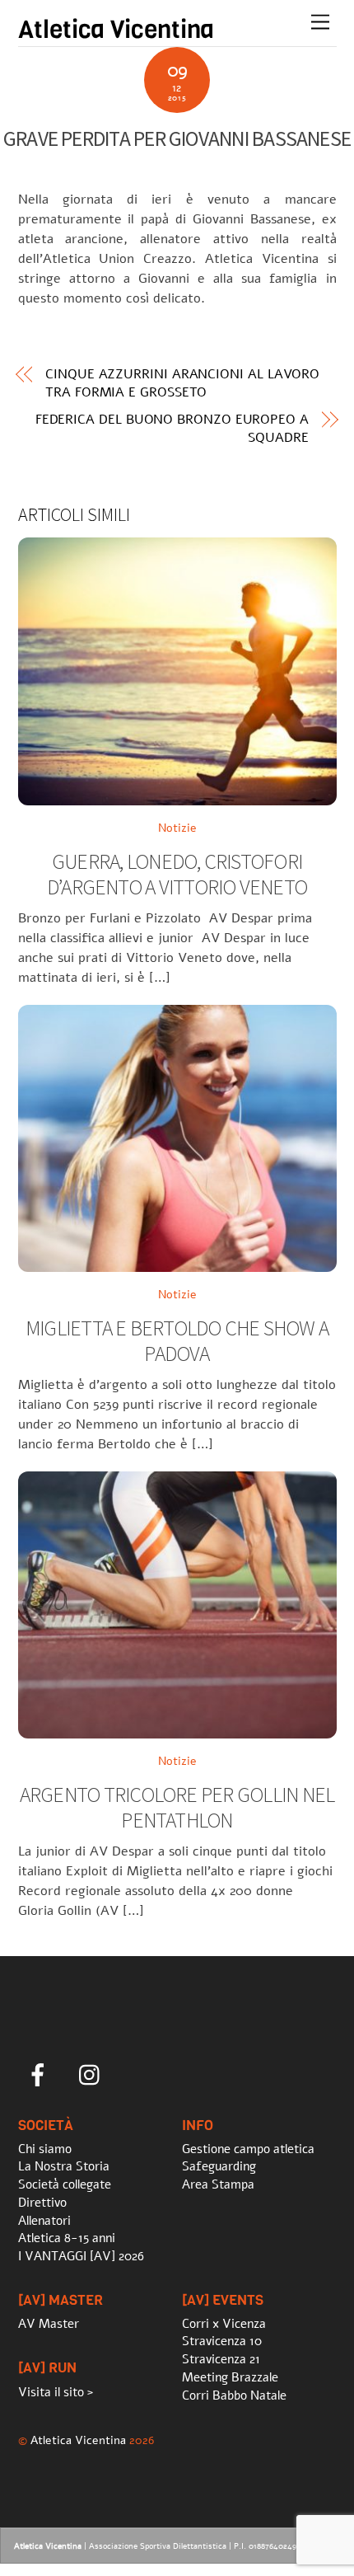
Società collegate (65, 2184)
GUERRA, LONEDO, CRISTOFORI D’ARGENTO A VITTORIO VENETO (177, 874)
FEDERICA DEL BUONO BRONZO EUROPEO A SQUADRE (172, 429)
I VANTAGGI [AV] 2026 (81, 2256)
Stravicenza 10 (222, 2341)
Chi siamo (45, 2149)
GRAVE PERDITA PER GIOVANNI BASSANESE (177, 138)
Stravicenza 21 (221, 2359)
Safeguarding (219, 2166)
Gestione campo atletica (248, 2149)
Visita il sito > (56, 2392)
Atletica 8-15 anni (67, 2238)
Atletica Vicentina (78, 2440)
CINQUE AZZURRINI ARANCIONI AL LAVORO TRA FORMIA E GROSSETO (182, 383)
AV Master (49, 2324)
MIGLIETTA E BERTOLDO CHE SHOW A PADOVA (177, 1341)
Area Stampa (218, 2184)
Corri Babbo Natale (234, 2395)
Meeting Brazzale (230, 2377)
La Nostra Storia (64, 2166)
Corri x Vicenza (224, 2324)
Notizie (177, 828)
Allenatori (44, 2221)
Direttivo (42, 2203)
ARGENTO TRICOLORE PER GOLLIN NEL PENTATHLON (177, 1807)
